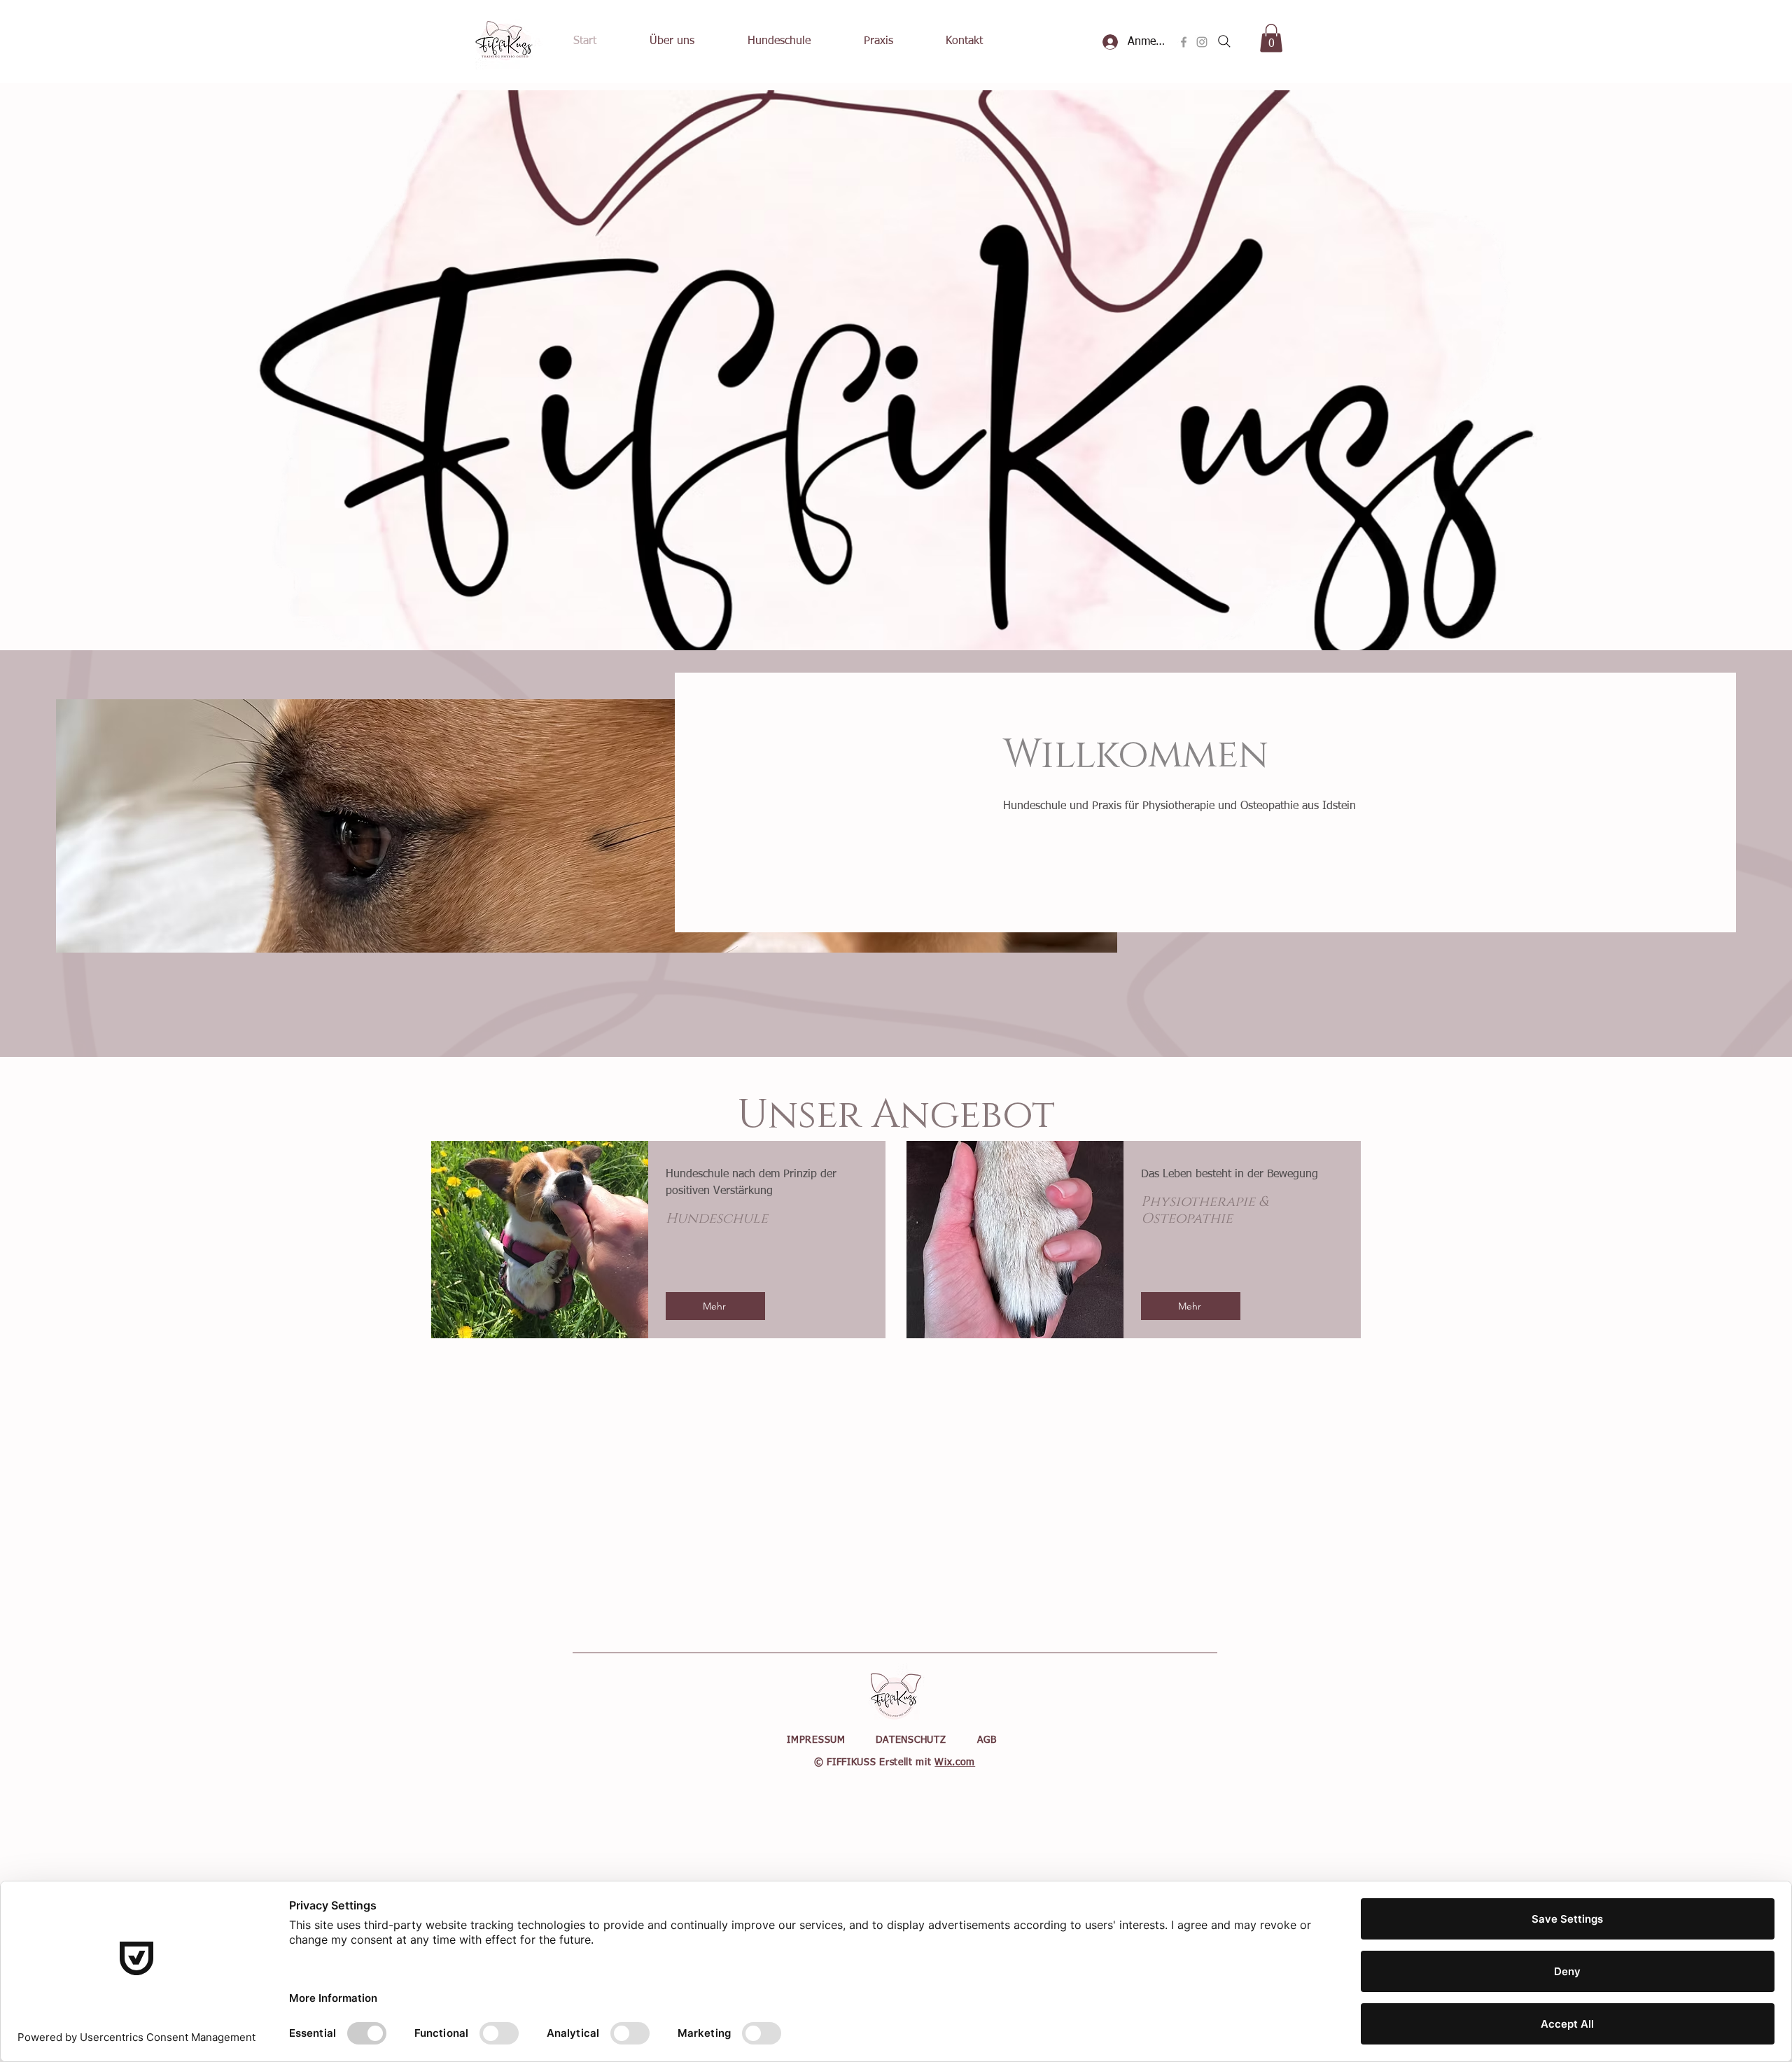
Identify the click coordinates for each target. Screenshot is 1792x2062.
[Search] (1224, 41)
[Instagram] (1202, 42)
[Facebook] (1184, 42)
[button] (1271, 38)
